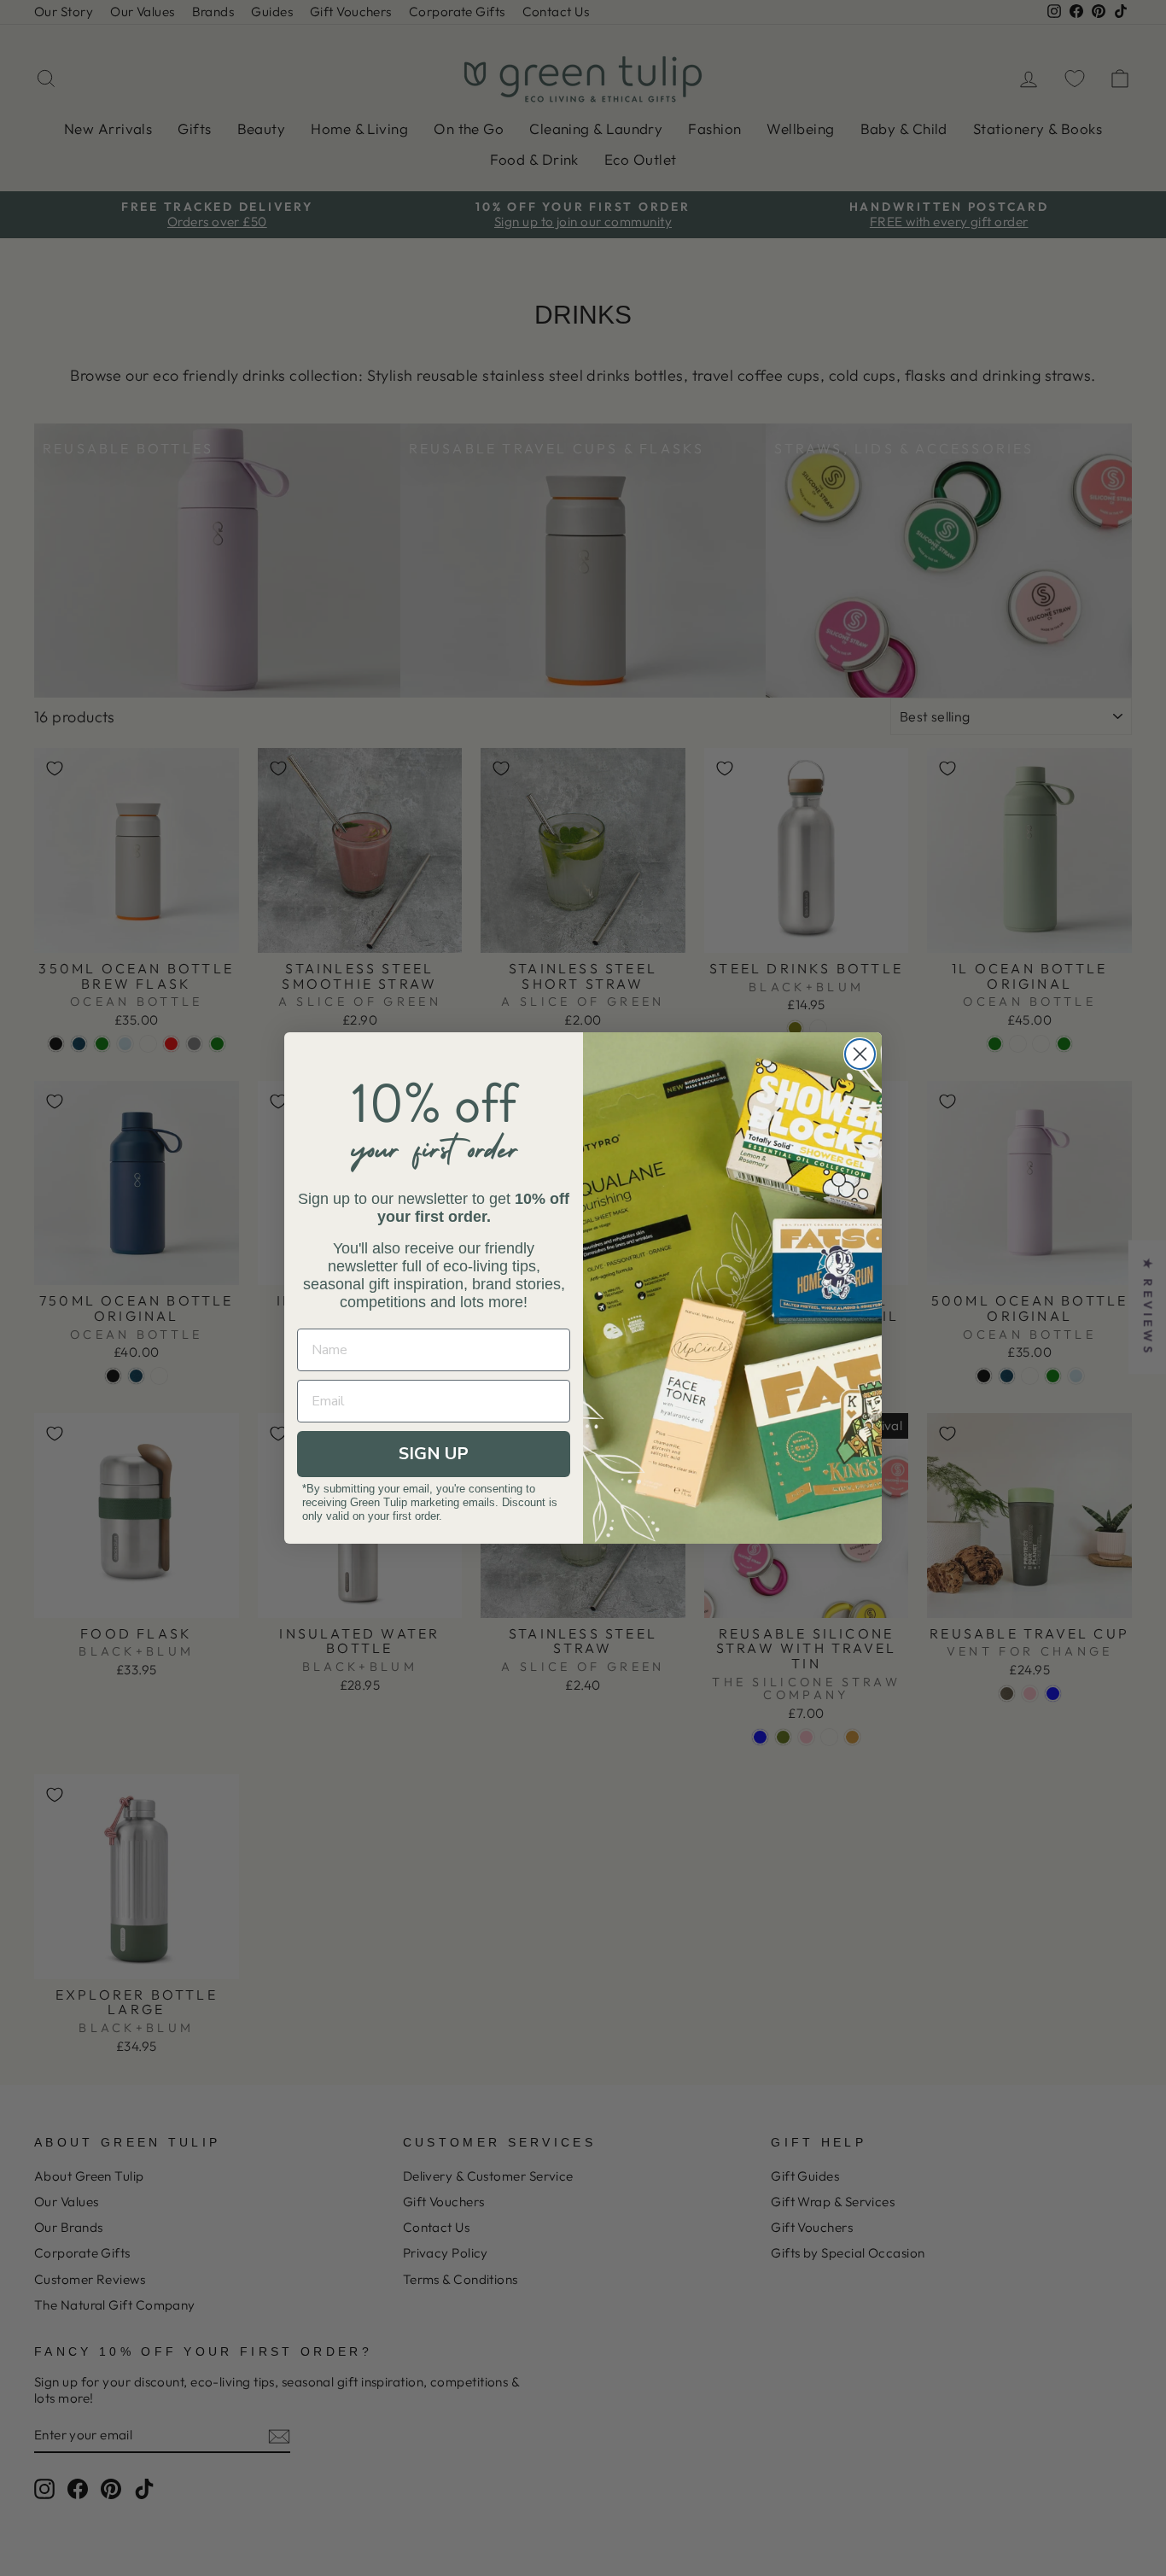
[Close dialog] (860, 1054)
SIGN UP (434, 1454)
